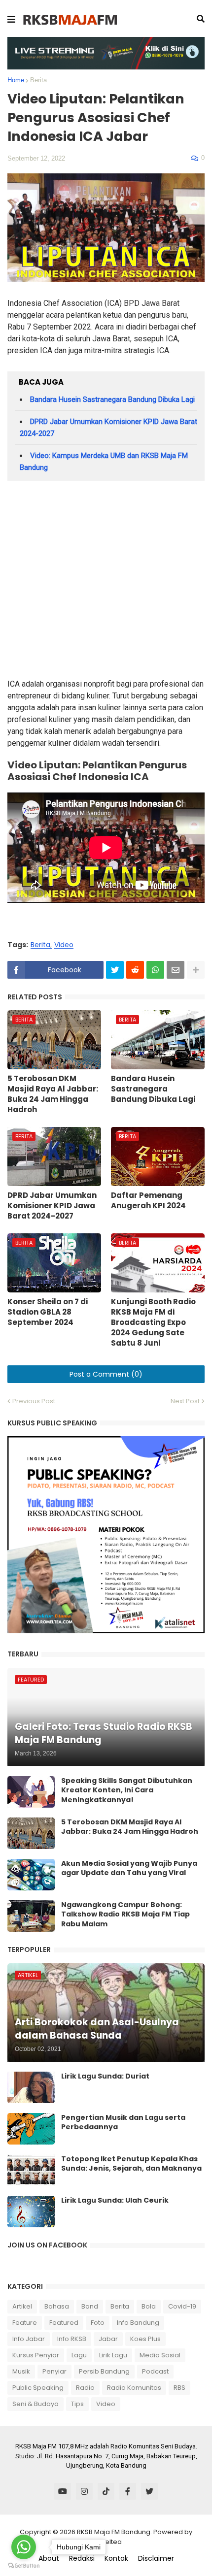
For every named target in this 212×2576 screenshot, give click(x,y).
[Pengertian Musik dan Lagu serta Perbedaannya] (31, 2129)
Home (16, 80)
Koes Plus (145, 2339)
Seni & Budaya (35, 2404)
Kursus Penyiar (36, 2355)
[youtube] (63, 2491)
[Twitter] (115, 970)
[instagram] (84, 2491)
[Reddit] (135, 970)
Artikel (22, 2306)
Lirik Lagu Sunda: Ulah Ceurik (115, 2200)
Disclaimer (156, 2559)
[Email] (176, 970)
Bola (149, 2306)
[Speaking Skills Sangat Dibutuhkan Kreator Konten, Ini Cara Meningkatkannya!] (31, 1792)
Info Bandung (138, 2323)
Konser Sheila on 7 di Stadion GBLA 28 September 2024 (48, 1312)
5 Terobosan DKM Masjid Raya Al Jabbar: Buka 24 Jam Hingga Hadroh (53, 1094)
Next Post (185, 1401)
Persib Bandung (104, 2371)
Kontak (116, 2559)
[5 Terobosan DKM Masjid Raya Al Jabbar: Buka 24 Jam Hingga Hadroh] (31, 1833)
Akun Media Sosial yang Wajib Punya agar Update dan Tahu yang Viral (129, 1868)
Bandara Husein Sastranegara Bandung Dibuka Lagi (112, 399)
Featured (64, 2323)
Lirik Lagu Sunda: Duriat (105, 2076)
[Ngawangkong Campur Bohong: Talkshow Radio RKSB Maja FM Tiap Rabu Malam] (31, 1916)
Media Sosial (160, 2355)
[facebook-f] (128, 2491)
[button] (11, 20)
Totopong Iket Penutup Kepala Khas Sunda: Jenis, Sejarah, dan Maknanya (131, 2164)
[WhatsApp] (155, 970)
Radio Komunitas (134, 2388)
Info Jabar (29, 2339)
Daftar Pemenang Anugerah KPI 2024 (148, 1200)
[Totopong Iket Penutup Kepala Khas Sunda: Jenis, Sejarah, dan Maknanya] (31, 2170)
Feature (25, 2323)
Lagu (79, 2355)
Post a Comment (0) (106, 1374)
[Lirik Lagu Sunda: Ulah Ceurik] (31, 2212)
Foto (98, 2323)
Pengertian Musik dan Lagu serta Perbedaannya (123, 2123)
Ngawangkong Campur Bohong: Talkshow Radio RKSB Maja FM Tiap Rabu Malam (125, 1915)
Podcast (155, 2371)
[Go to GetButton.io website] (24, 2566)
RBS (179, 2388)
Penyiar (54, 2371)
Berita (38, 80)
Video (64, 945)
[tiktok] (106, 2491)
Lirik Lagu (113, 2355)
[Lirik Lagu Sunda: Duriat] (31, 2087)
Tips (77, 2404)
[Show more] (196, 970)
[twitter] (149, 2491)
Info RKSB (72, 2339)
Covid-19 (182, 2306)
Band (90, 2306)
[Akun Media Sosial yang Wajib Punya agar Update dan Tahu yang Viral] (31, 1875)
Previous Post (34, 1401)
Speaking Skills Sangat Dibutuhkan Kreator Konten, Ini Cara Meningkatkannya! (127, 1790)
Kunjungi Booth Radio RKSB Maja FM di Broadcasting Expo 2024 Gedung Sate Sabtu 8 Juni (153, 1322)
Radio (85, 2388)
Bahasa (57, 2306)
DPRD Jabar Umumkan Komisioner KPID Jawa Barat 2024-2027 (52, 1205)
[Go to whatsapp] (24, 2547)
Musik (21, 2371)
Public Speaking (38, 2388)
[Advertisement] (106, 583)
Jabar (108, 2339)
